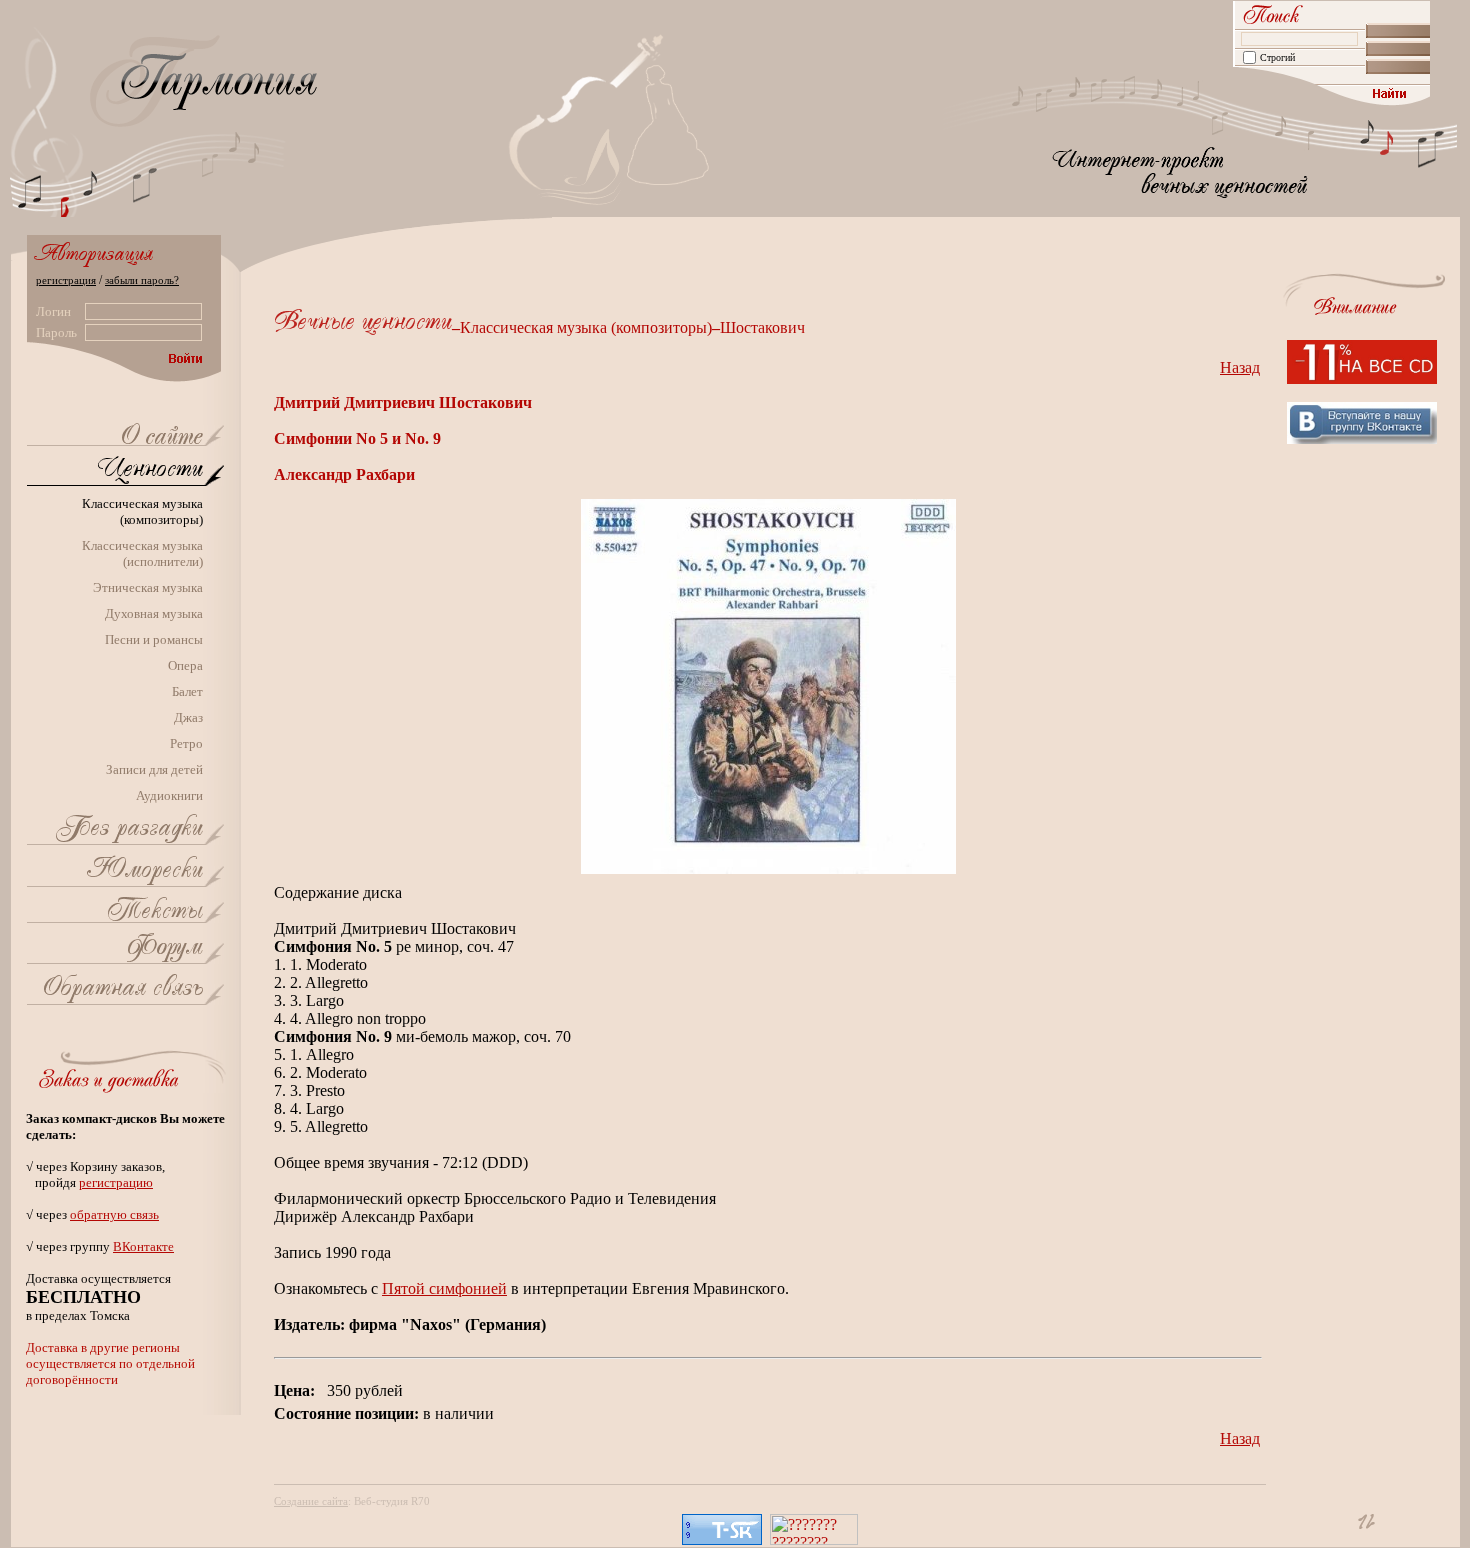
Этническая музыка (148, 587)
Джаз (188, 717)
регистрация (66, 280)
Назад (1240, 367)
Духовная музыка (154, 613)
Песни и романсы (154, 639)
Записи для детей (154, 769)
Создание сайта (311, 1501)
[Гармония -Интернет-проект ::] (162, 438)
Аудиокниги (169, 795)
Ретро (186, 743)
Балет (187, 691)
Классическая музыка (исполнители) (142, 553)
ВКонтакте (143, 1246)
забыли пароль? (142, 280)
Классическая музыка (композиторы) (142, 511)
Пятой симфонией (444, 1288)
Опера (185, 665)
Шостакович (762, 327)
